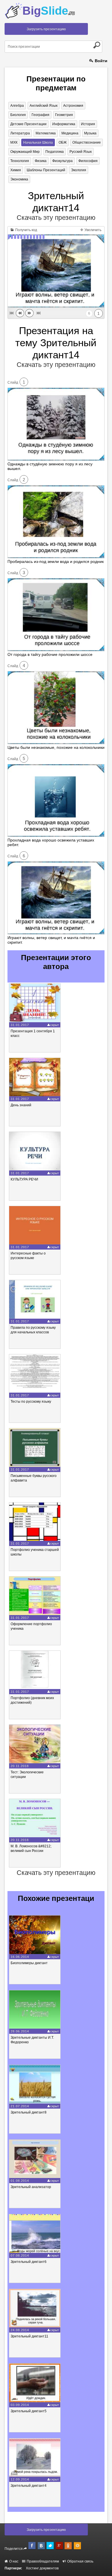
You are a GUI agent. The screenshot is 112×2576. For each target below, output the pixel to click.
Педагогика (55, 152)
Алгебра (17, 106)
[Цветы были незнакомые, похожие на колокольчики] (56, 743)
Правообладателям (42, 2561)
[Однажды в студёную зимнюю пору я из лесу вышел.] (56, 459)
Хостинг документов (42, 2568)
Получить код (26, 230)
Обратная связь (80, 2561)
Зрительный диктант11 (29, 2336)
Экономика (19, 179)
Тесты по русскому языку (31, 1402)
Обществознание (87, 142)
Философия (88, 161)
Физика (41, 161)
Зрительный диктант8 (29, 2112)
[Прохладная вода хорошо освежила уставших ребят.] (56, 835)
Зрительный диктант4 (29, 2486)
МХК (14, 142)
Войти (101, 61)
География (40, 115)
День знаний (21, 1105)
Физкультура (62, 161)
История (88, 124)
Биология (18, 115)
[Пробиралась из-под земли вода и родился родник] (56, 557)
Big (49, 11)
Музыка (90, 133)
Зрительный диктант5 (29, 2411)
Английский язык (44, 106)
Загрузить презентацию (46, 29)
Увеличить (92, 230)
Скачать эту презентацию (56, 218)
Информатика (64, 124)
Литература (20, 133)
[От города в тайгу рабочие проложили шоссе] (56, 650)
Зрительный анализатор (31, 2187)
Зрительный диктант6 (29, 2262)
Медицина (70, 133)
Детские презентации (28, 124)
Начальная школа (38, 142)
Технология (20, 161)
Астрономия (73, 106)
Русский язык (81, 152)
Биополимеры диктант (29, 1963)
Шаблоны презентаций (46, 170)
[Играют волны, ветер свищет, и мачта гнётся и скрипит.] (56, 933)
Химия (16, 170)
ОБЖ (63, 142)
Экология (79, 170)
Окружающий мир (25, 152)
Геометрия (64, 115)
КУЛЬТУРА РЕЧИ (24, 1179)
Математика (46, 133)
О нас (13, 2561)
